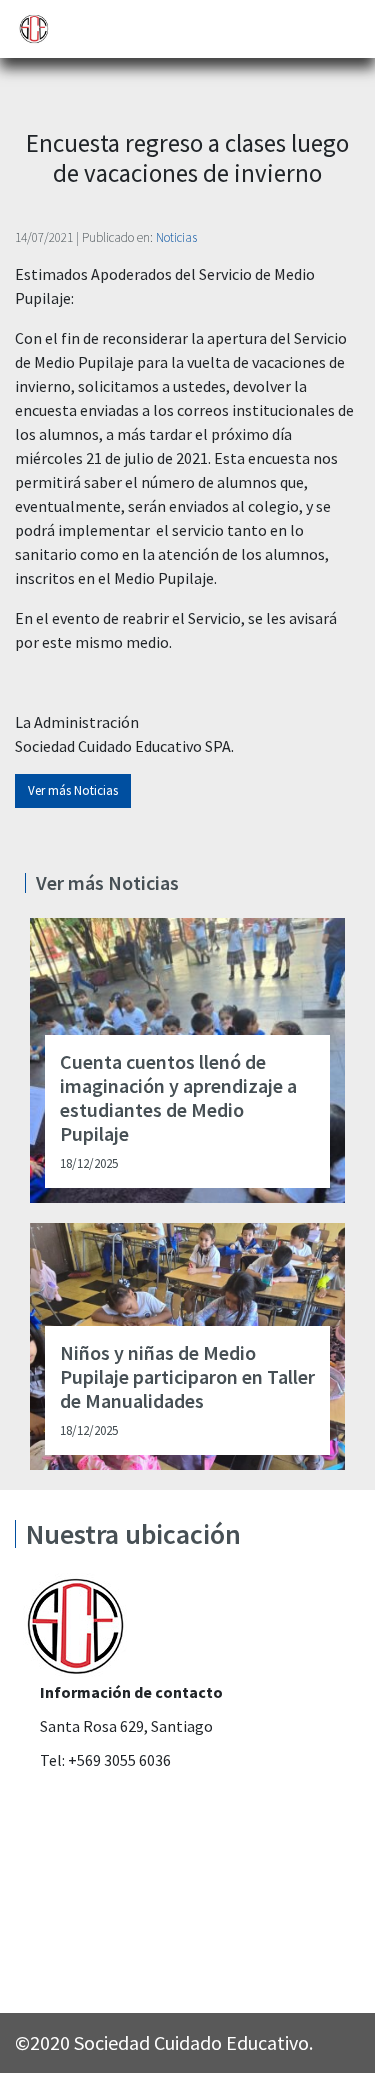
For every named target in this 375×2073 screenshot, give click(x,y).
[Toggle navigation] (346, 29)
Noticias (176, 237)
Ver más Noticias (73, 790)
